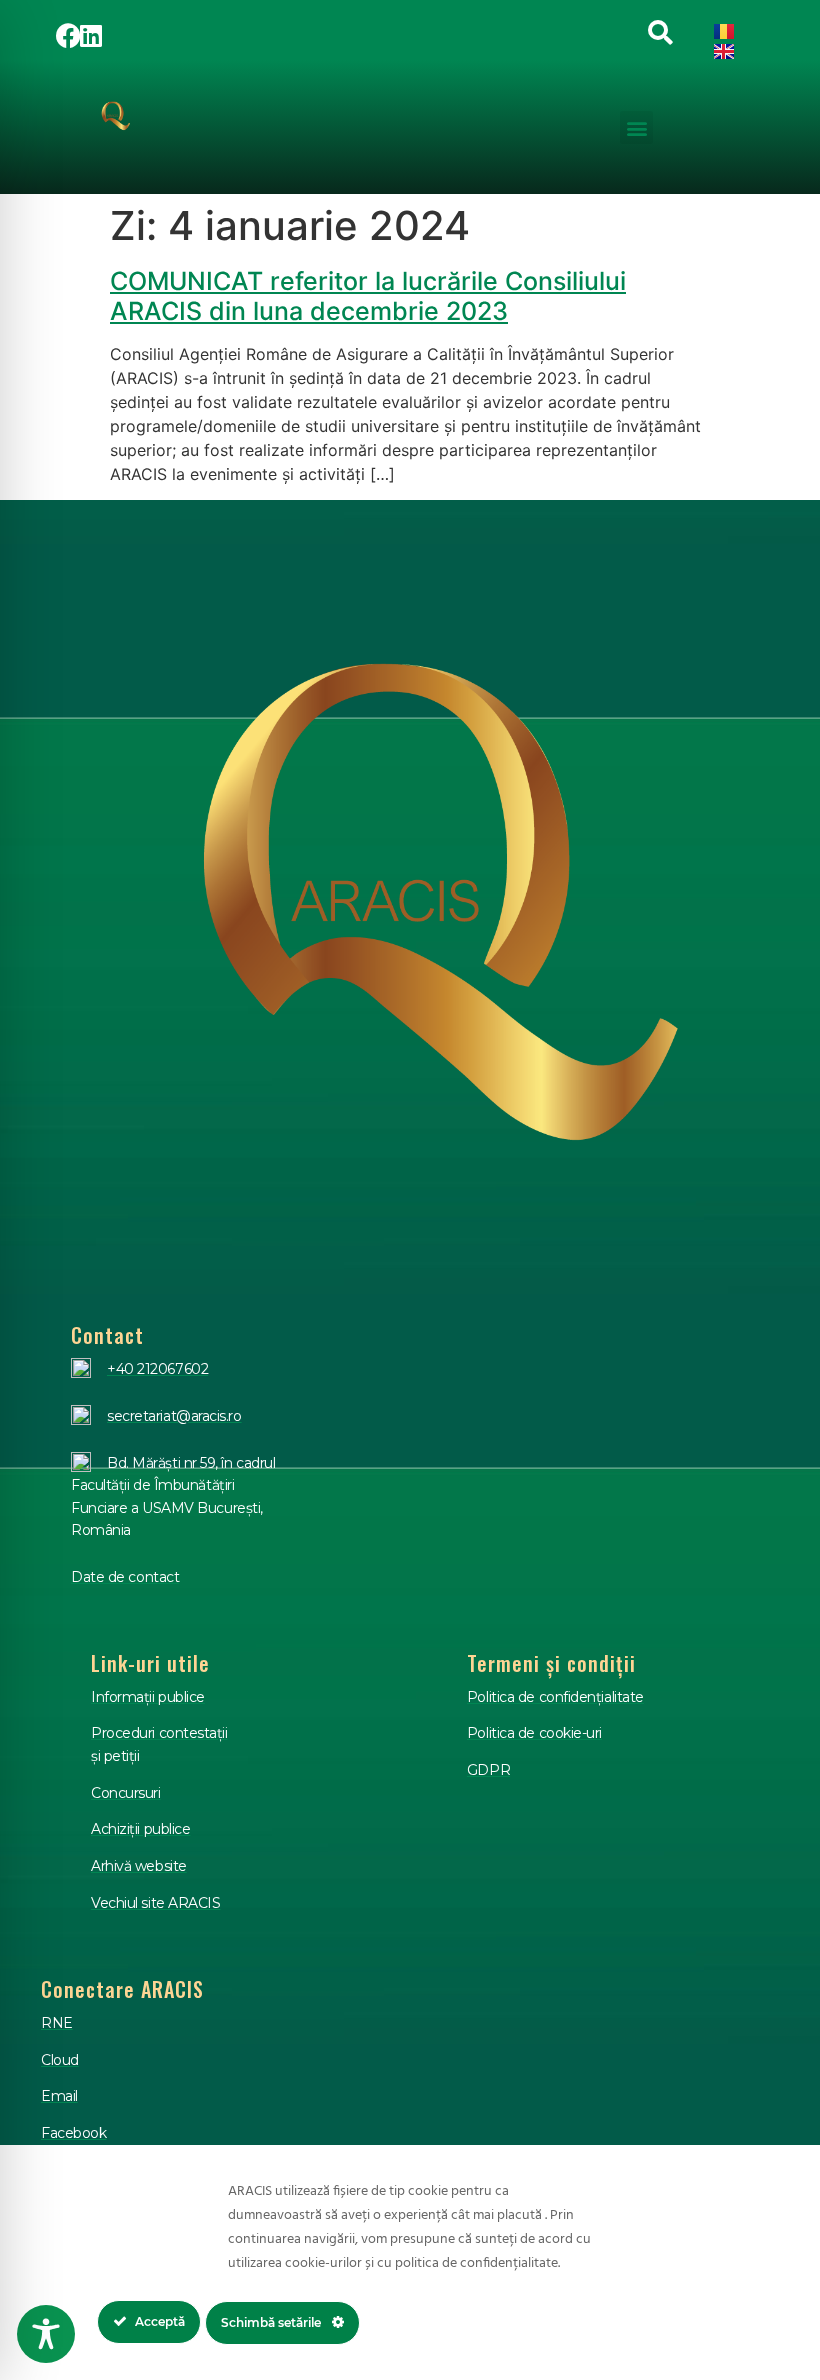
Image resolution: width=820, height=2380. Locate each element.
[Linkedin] (91, 35)
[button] (636, 127)
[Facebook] (69, 35)
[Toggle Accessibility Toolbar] (46, 2334)
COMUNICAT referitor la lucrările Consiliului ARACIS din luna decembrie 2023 (368, 296)
